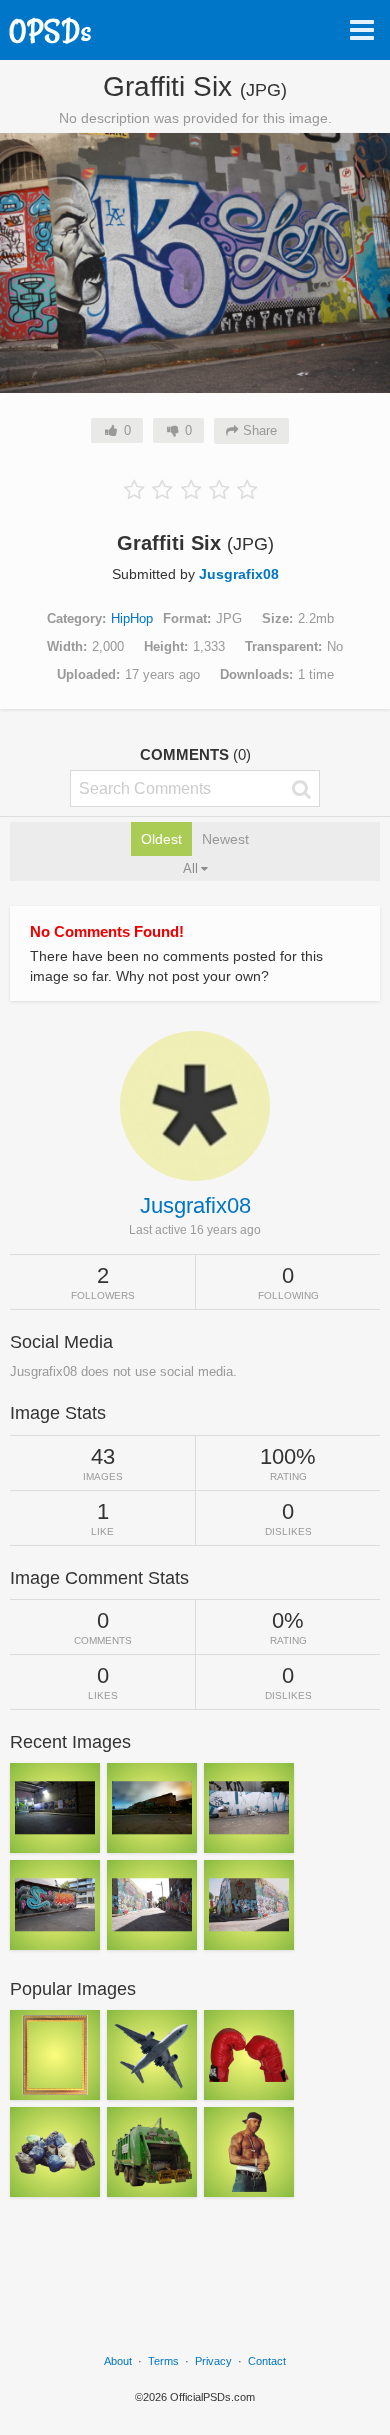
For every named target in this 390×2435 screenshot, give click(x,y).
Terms (163, 2361)
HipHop (132, 618)
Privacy (213, 2361)
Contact (267, 2361)
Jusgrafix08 (239, 574)
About (118, 2361)
